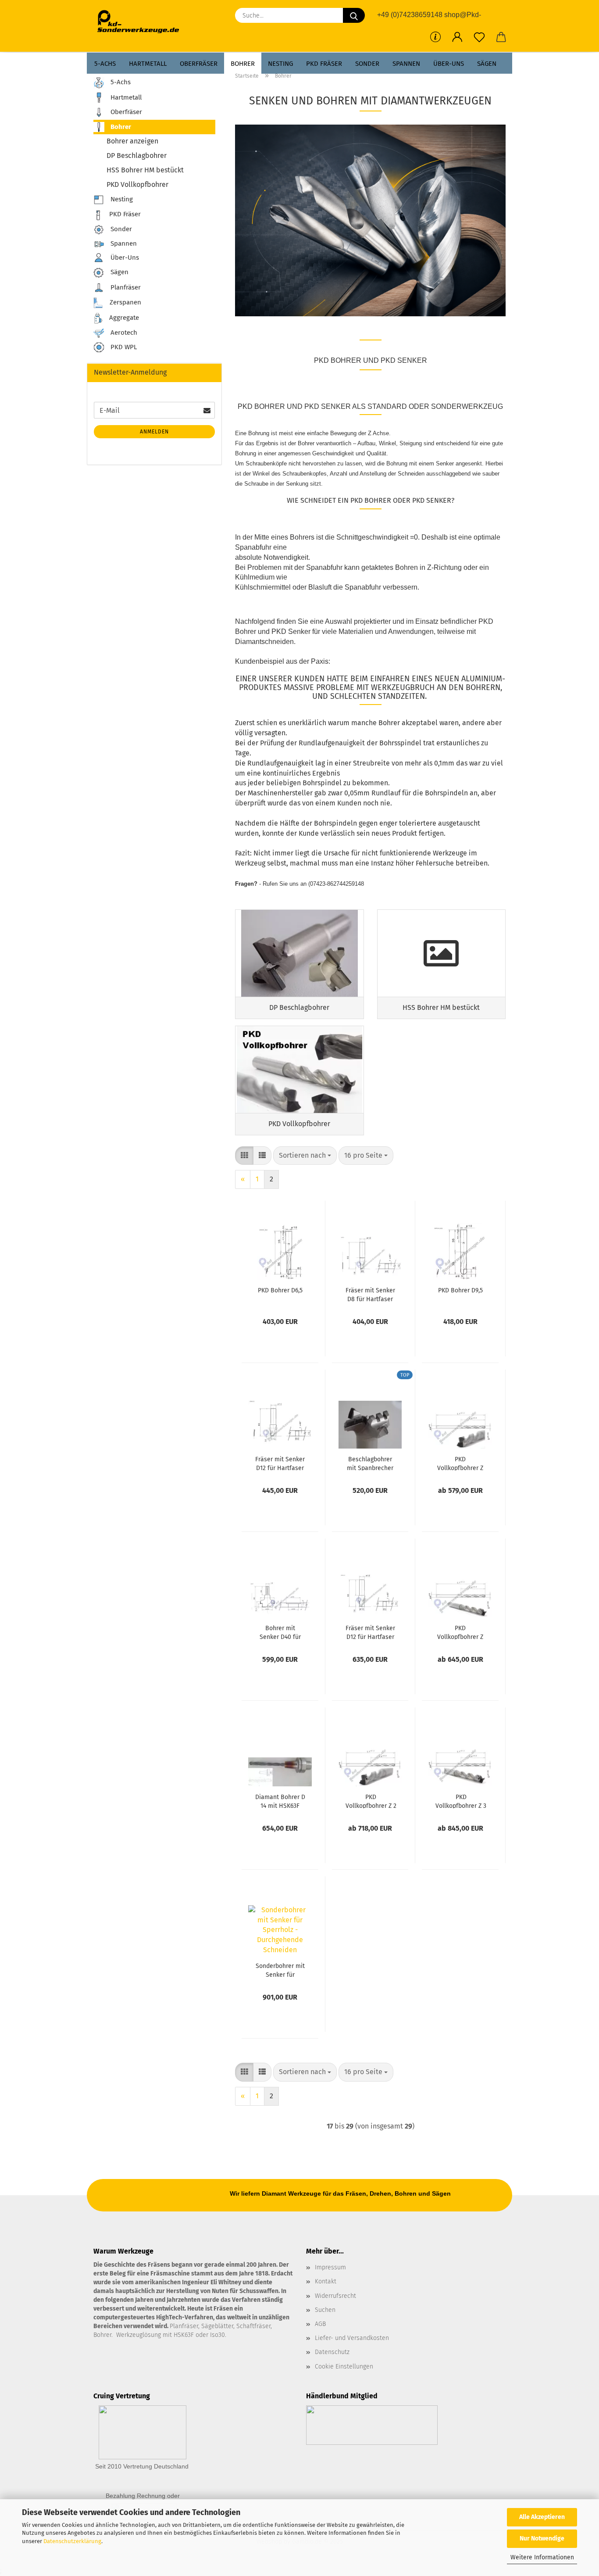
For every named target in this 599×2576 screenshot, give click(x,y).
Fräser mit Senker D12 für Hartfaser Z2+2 (370, 1632)
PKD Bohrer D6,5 (280, 1290)
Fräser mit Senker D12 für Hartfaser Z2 (280, 1463)
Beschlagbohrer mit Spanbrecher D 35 (370, 1463)
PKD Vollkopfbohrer (137, 184)
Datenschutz (332, 2352)
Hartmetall (148, 64)
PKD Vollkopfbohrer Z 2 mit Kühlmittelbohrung (371, 1801)
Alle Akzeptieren (542, 2517)
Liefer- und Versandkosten (352, 2338)
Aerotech (123, 333)
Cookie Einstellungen (344, 2367)
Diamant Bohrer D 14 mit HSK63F (280, 1801)
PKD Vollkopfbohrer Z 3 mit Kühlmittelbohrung (461, 1801)
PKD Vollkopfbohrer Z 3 (460, 1632)
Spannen (406, 64)
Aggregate (123, 318)
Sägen (487, 64)
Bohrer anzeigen (132, 141)
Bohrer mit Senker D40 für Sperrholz (280, 1632)
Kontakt (326, 2281)
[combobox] (305, 1156)
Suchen (325, 2310)
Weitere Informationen (542, 2557)
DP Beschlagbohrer (137, 156)
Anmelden (154, 432)
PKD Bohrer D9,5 (460, 1290)
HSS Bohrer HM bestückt (145, 170)
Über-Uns (449, 64)
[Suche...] (354, 15)
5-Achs (105, 64)
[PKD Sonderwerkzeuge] (141, 22)
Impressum (330, 2267)
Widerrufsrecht (335, 2296)
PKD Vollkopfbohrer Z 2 (460, 1463)
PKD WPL (123, 347)
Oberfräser (199, 64)
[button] (457, 37)
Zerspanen (125, 302)
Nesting (280, 64)
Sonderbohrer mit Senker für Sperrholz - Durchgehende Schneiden (280, 1970)
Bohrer (243, 64)
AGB (320, 2324)
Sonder (367, 64)
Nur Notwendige (542, 2538)
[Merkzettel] (479, 37)
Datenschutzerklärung (72, 2541)
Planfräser (125, 287)
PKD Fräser (324, 64)
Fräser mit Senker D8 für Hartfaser (370, 1294)
